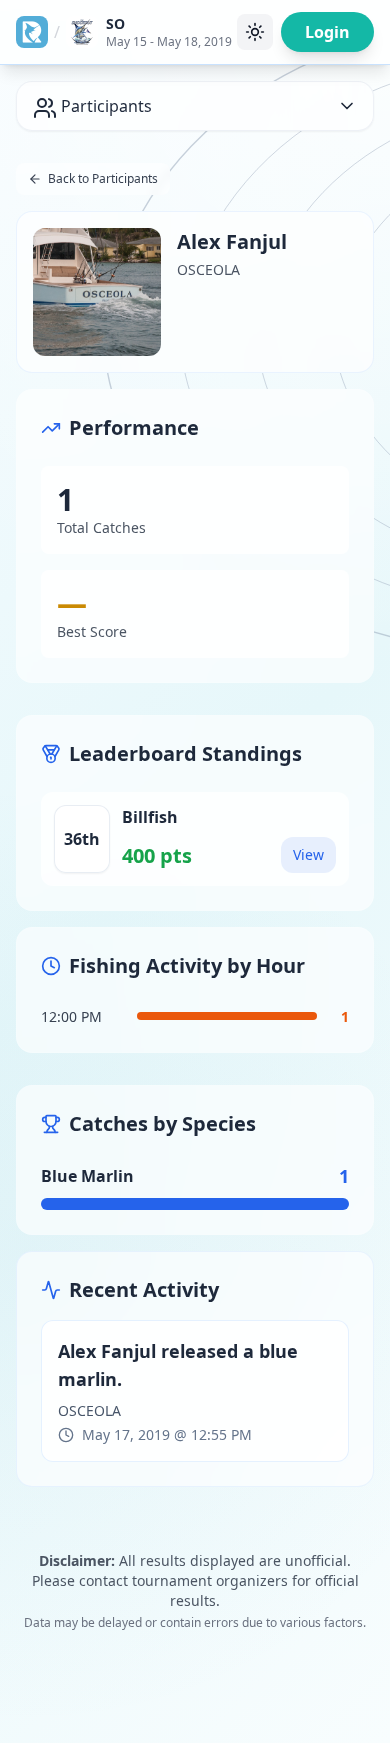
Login (327, 32)
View (308, 854)
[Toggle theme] (255, 32)
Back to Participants (103, 178)
